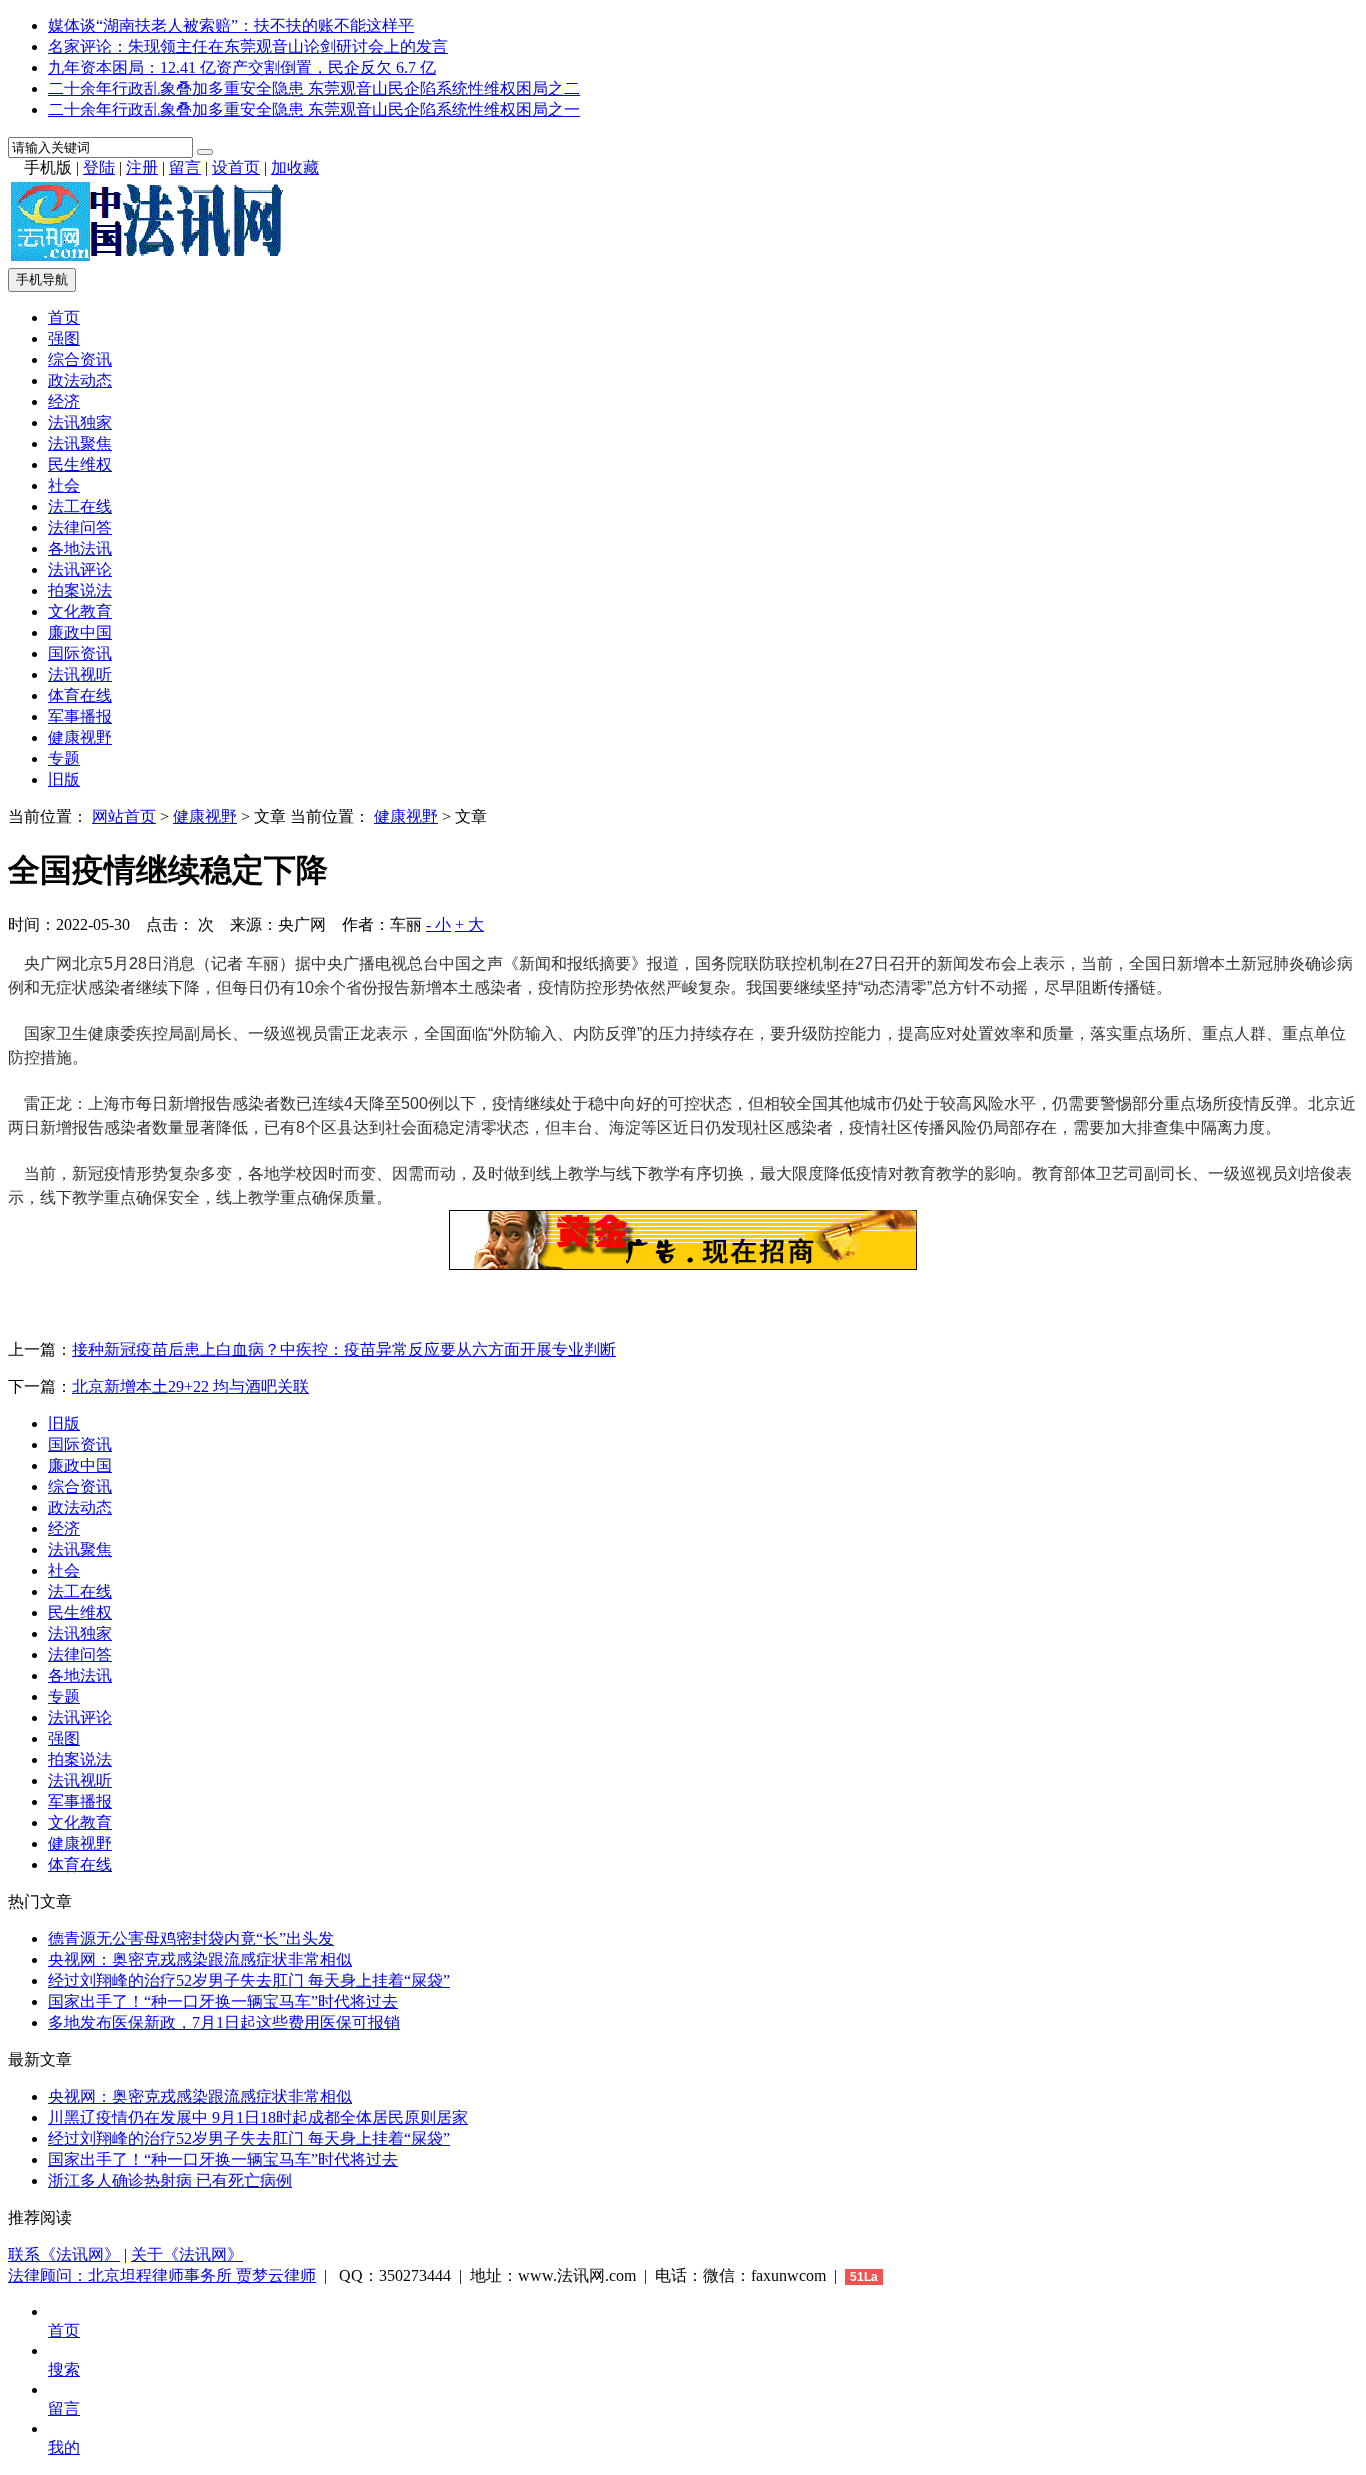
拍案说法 (80, 590)
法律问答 (80, 527)
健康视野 (80, 737)
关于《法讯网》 (187, 2254)
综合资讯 (80, 359)
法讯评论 (80, 569)
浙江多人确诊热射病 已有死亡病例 (170, 2180)
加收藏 (295, 167)
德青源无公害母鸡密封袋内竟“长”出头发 (191, 1938)
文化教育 (80, 611)
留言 (185, 167)
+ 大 (469, 924)
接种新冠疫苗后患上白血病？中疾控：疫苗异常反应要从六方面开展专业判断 (344, 1349)
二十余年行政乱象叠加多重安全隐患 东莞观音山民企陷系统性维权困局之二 (314, 88)
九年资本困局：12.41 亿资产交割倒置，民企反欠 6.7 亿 (242, 67)
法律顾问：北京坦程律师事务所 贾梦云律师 (162, 2275)
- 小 (438, 924)
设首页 (236, 167)
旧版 (64, 779)
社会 (64, 485)
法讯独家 (80, 422)
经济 (64, 401)
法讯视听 (80, 674)
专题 (64, 758)
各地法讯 (80, 548)
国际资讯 (80, 653)
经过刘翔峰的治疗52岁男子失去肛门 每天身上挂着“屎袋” (249, 1980)
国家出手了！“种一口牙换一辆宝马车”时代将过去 (223, 2001)
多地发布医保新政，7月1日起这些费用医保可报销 (224, 2022)
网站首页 (124, 816)
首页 (64, 317)
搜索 (64, 2369)
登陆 (99, 167)
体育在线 (80, 695)
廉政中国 (80, 632)
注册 (142, 167)
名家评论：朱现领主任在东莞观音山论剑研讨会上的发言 (248, 46)
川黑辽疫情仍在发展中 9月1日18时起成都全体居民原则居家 (258, 2117)
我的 (64, 2447)
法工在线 (80, 506)
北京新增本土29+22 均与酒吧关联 (190, 1386)
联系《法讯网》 (64, 2254)
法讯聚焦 (80, 443)
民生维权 (80, 464)
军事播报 (80, 716)
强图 (64, 338)
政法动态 (80, 380)
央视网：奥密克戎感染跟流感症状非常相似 (200, 1959)
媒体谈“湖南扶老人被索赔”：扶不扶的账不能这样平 (231, 25)
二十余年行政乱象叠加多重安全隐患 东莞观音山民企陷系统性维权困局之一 (314, 109)
